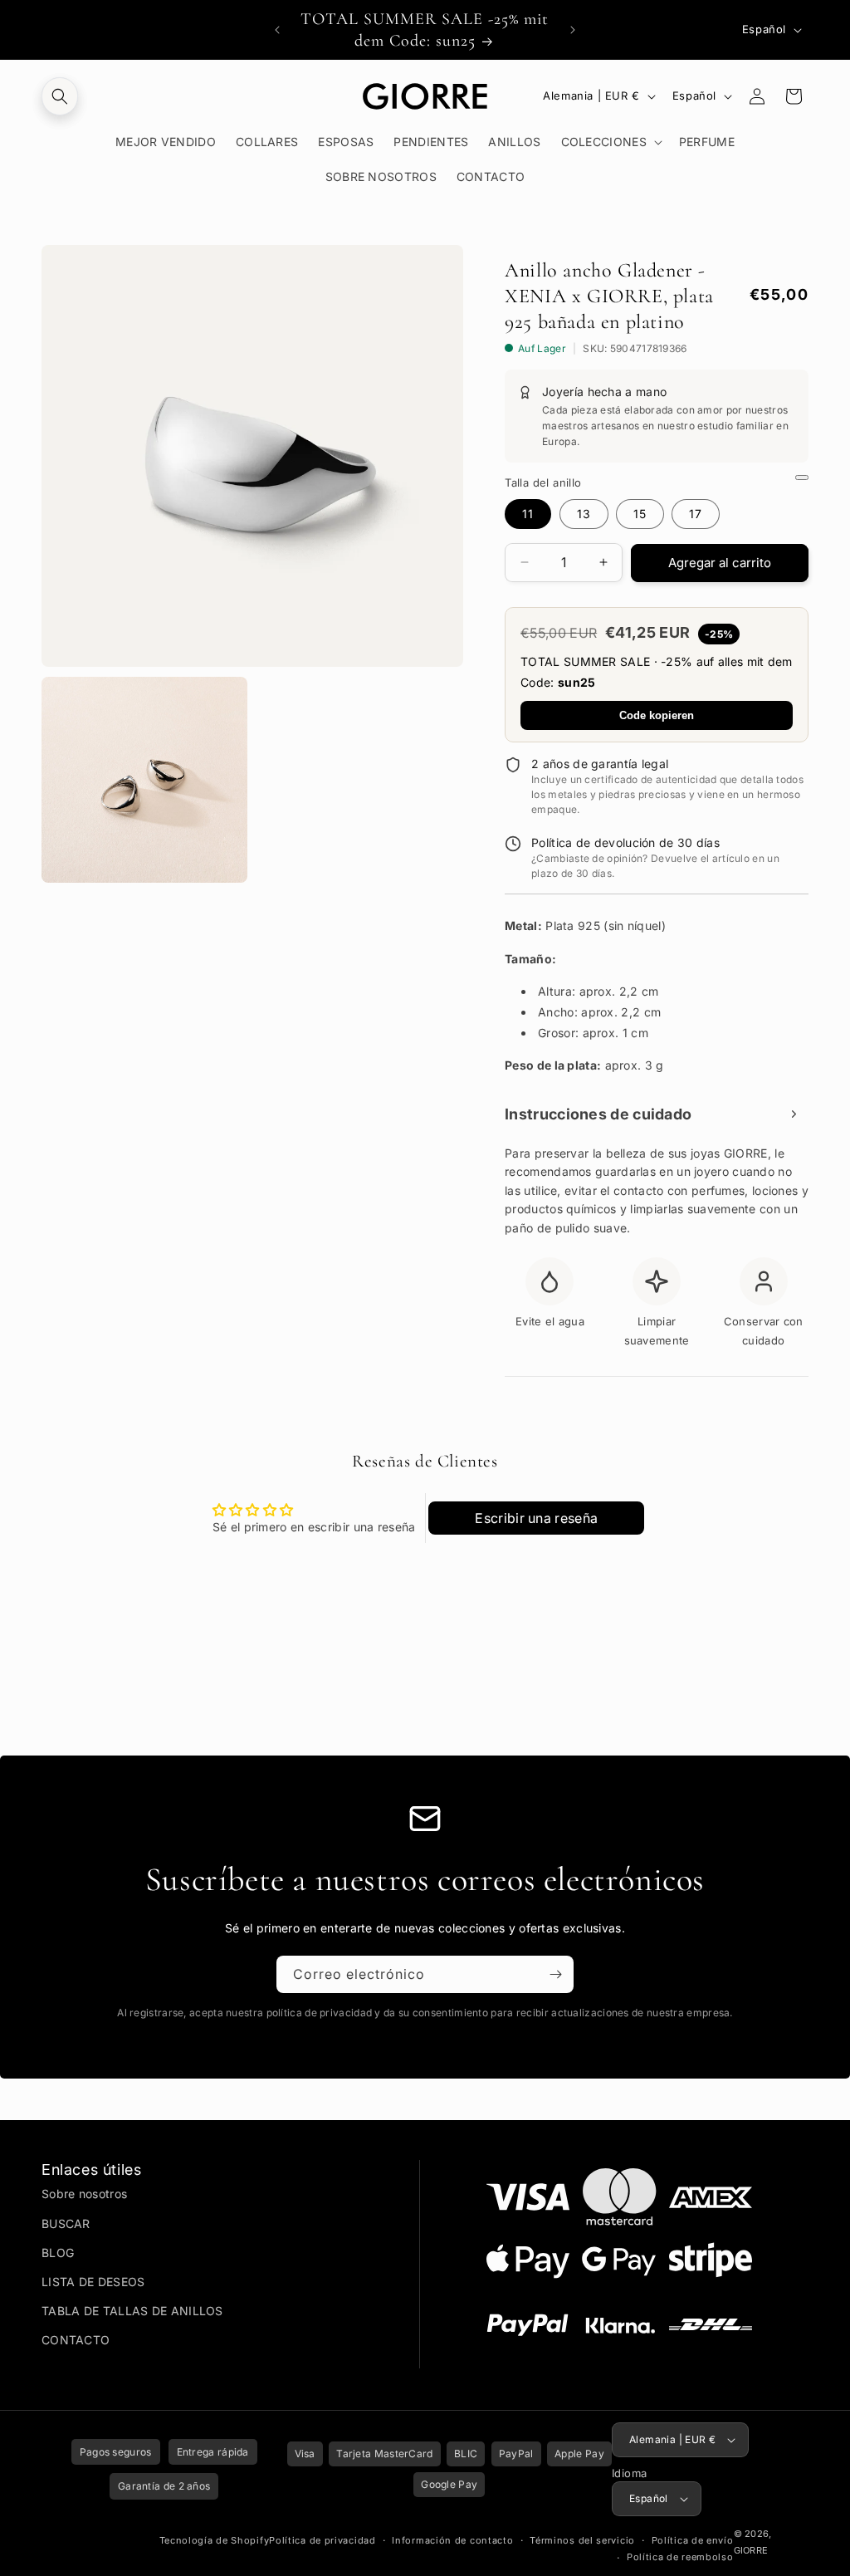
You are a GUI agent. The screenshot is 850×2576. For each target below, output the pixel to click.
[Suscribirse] (555, 1974)
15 (640, 514)
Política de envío (693, 2540)
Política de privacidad (322, 2540)
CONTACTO (76, 2340)
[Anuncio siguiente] (573, 30)
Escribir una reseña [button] (536, 1518)
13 (584, 514)
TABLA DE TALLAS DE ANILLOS (132, 2311)
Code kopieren (657, 715)
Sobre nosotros (84, 2194)
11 (528, 514)
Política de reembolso (680, 2557)
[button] (60, 96)
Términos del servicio (582, 2540)
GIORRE (751, 2550)
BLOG (58, 2253)
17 (696, 514)
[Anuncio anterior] (277, 30)
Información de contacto (452, 2540)
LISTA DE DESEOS (93, 2282)
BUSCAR (66, 2223)
